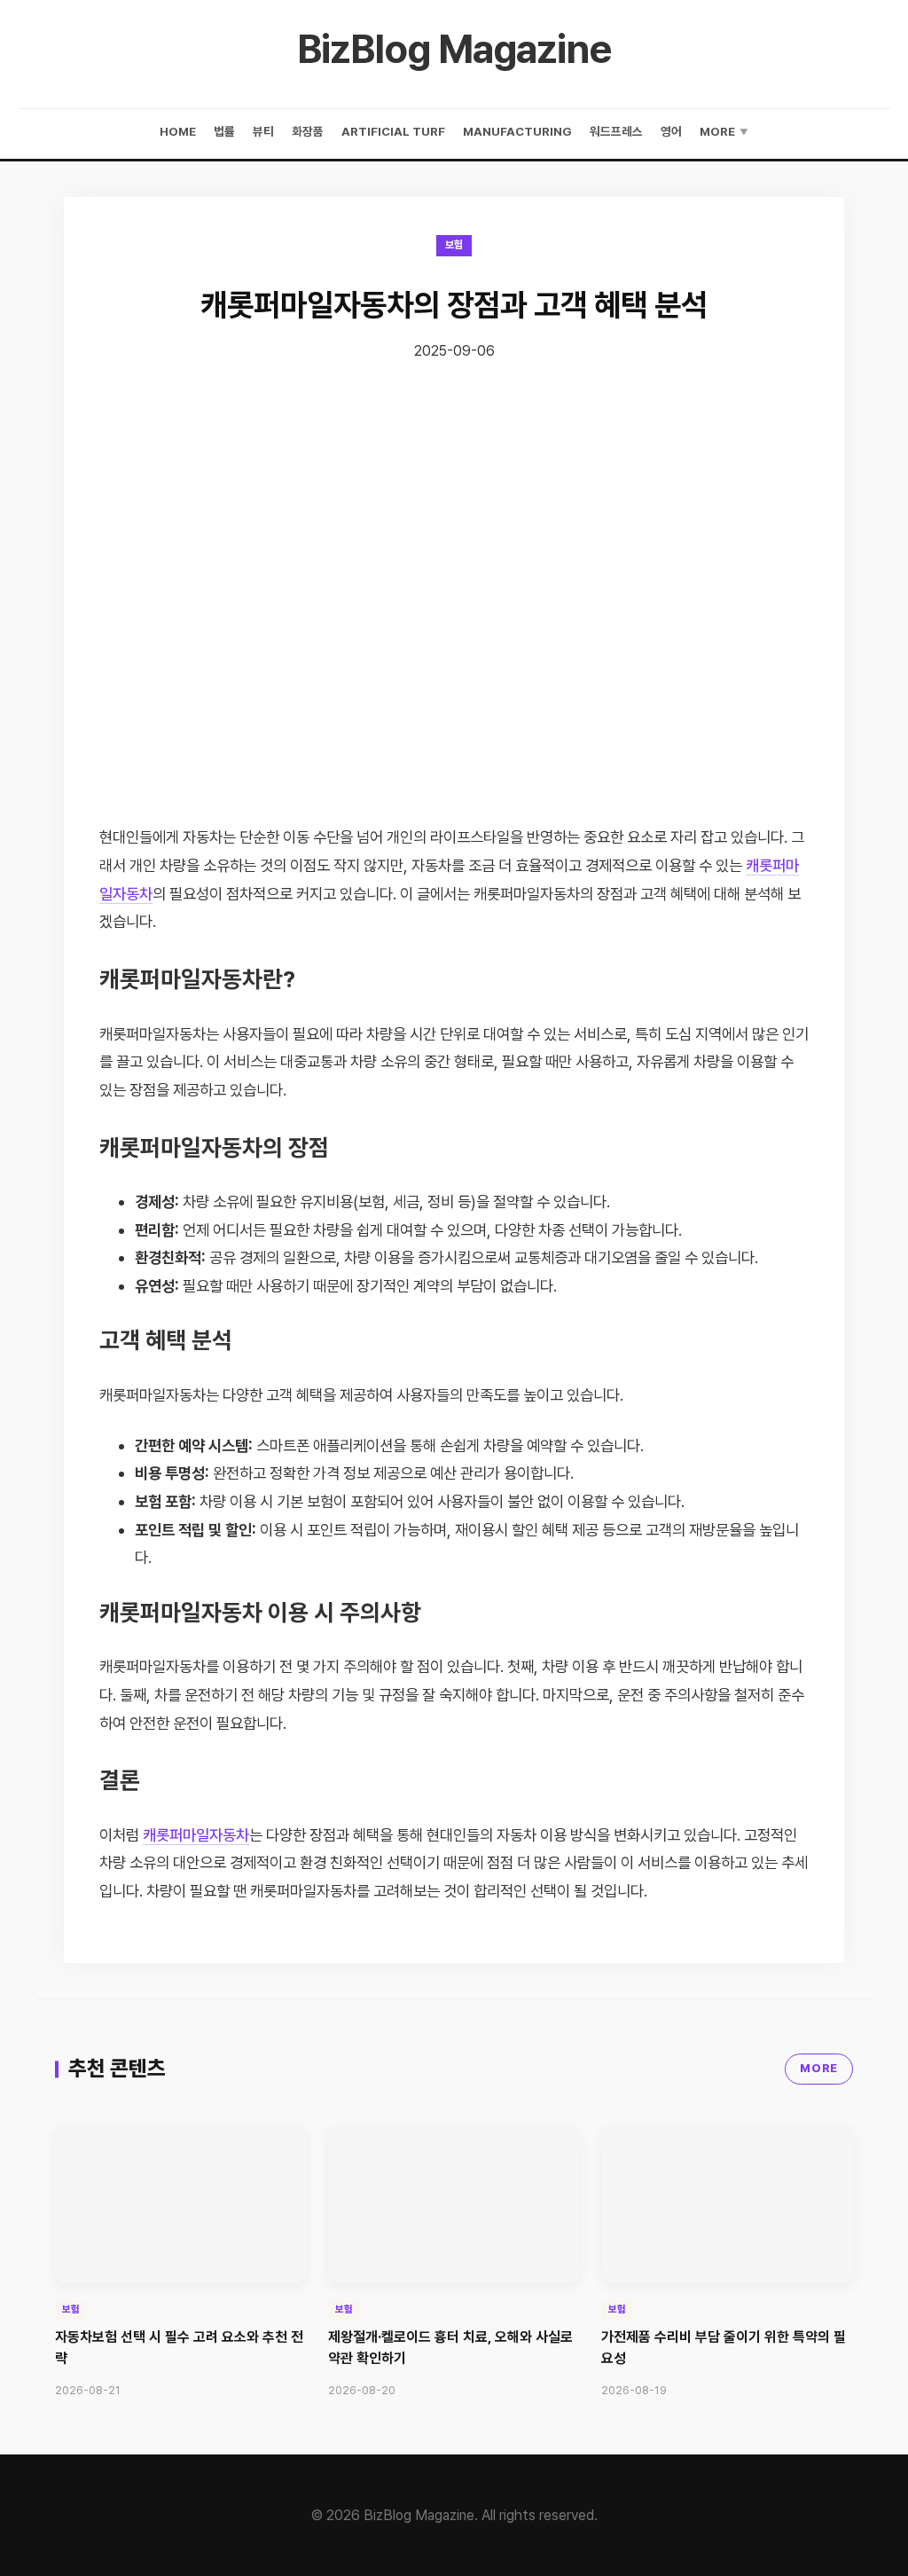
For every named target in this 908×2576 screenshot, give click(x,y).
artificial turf (393, 131)
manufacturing (517, 131)
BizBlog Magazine (454, 49)
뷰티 (263, 131)
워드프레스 (616, 131)
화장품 (308, 131)
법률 (224, 131)
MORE (819, 2068)
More (724, 131)
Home (178, 131)
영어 (671, 131)
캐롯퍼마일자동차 (196, 1835)
